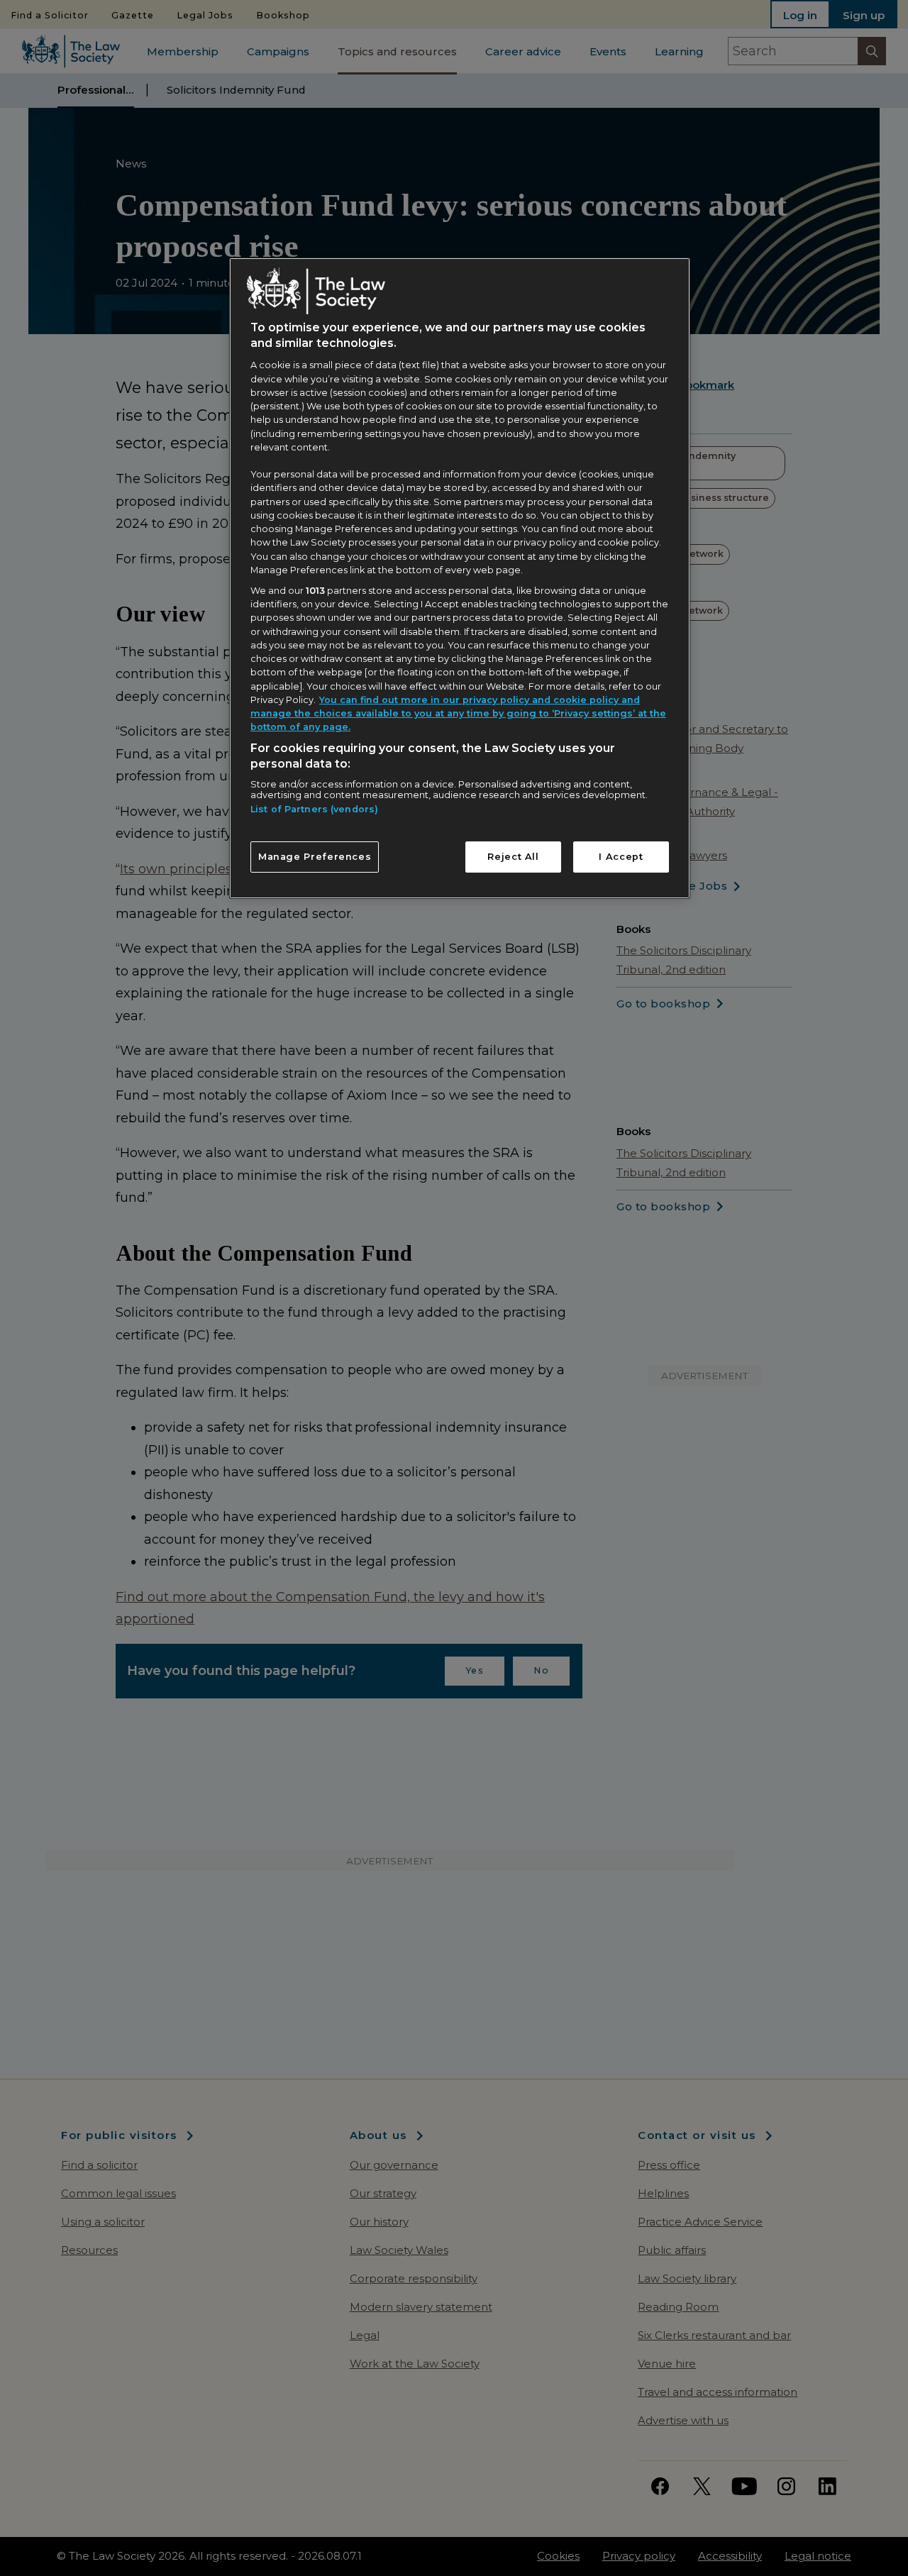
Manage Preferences (315, 857)
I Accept (621, 857)
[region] (460, 578)
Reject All (513, 857)
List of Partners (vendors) (314, 809)
